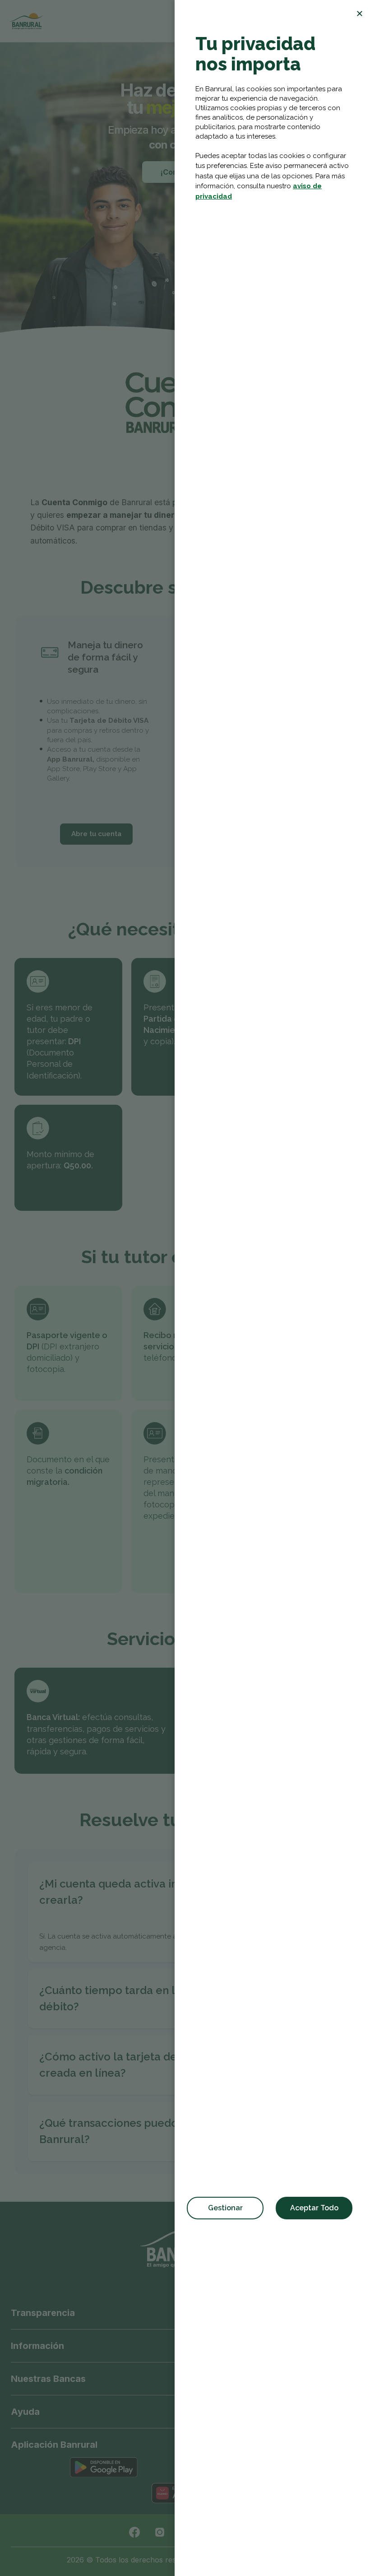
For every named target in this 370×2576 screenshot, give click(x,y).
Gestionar (225, 2208)
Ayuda (25, 2412)
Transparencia (43, 2313)
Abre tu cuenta (96, 834)
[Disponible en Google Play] (104, 2467)
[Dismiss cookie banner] (360, 14)
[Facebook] (134, 2532)
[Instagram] (160, 2532)
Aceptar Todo (314, 2208)
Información (37, 2346)
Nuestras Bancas (48, 2379)
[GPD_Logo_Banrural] (26, 21)
